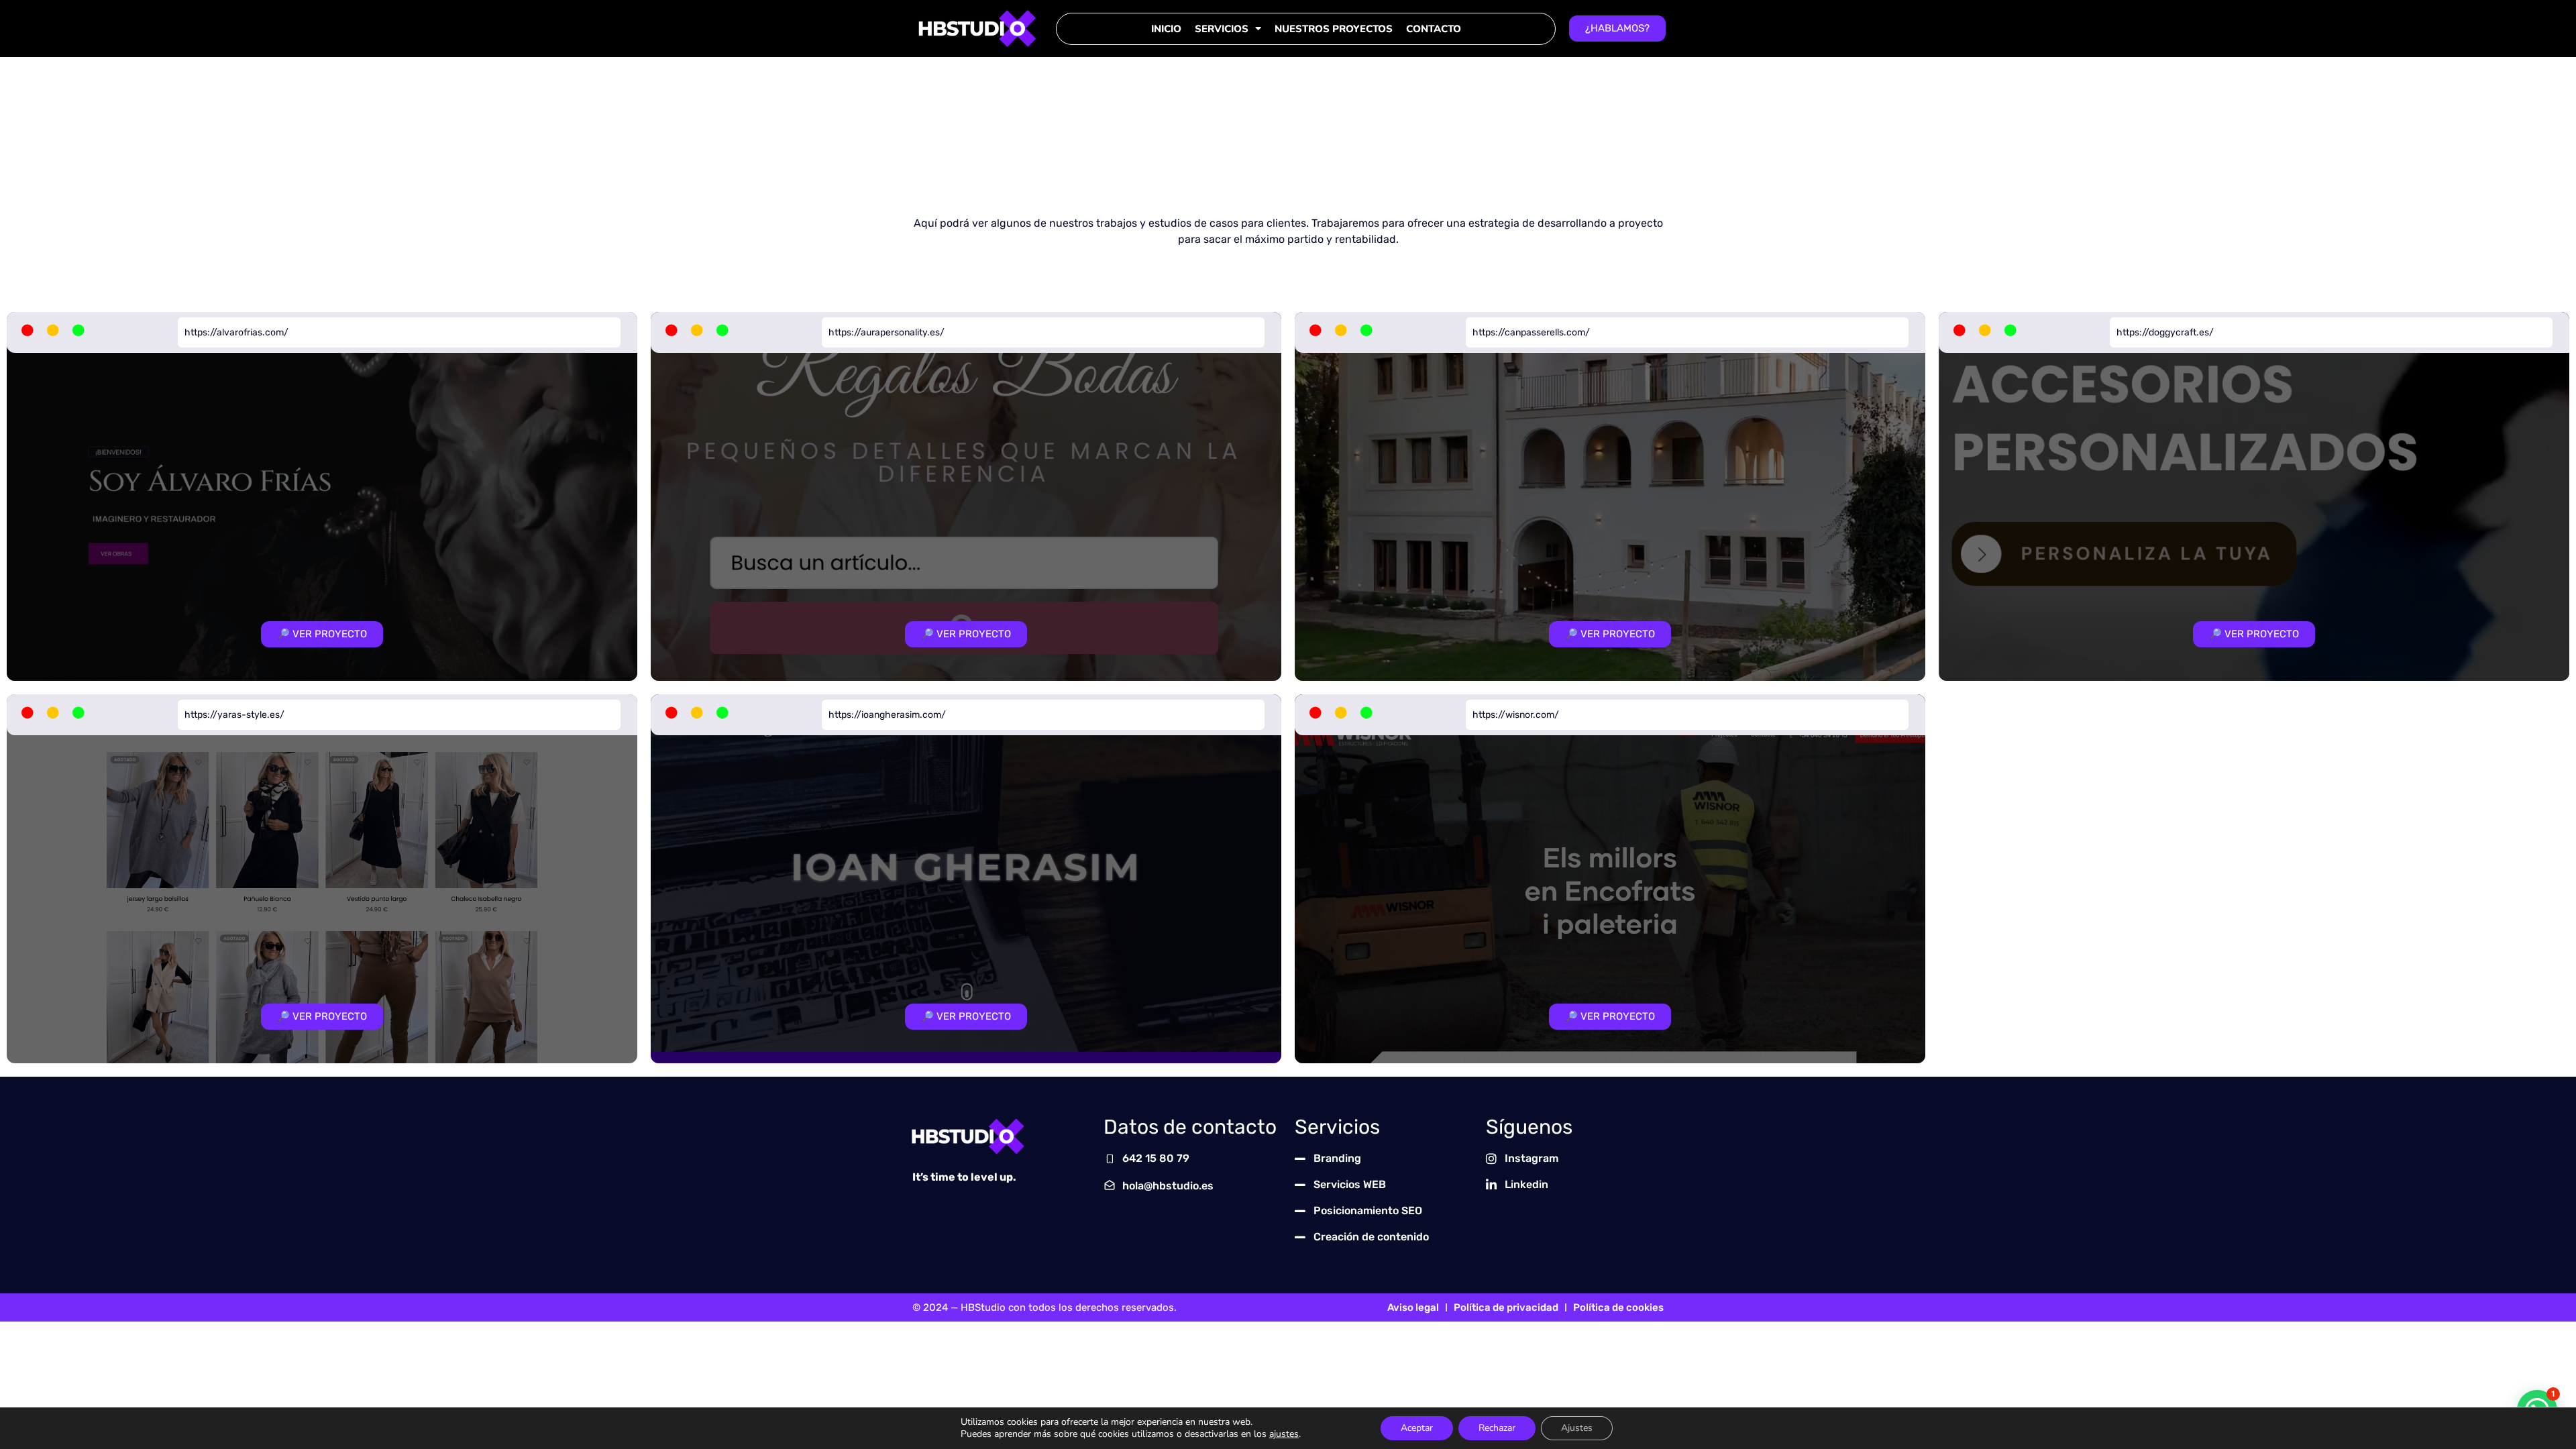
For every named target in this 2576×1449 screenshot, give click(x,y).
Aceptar (1417, 1428)
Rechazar (1497, 1428)
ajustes (1284, 1434)
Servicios (1222, 29)
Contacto (1434, 29)
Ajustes (1577, 1428)
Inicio (1166, 29)
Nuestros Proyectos (1334, 29)
